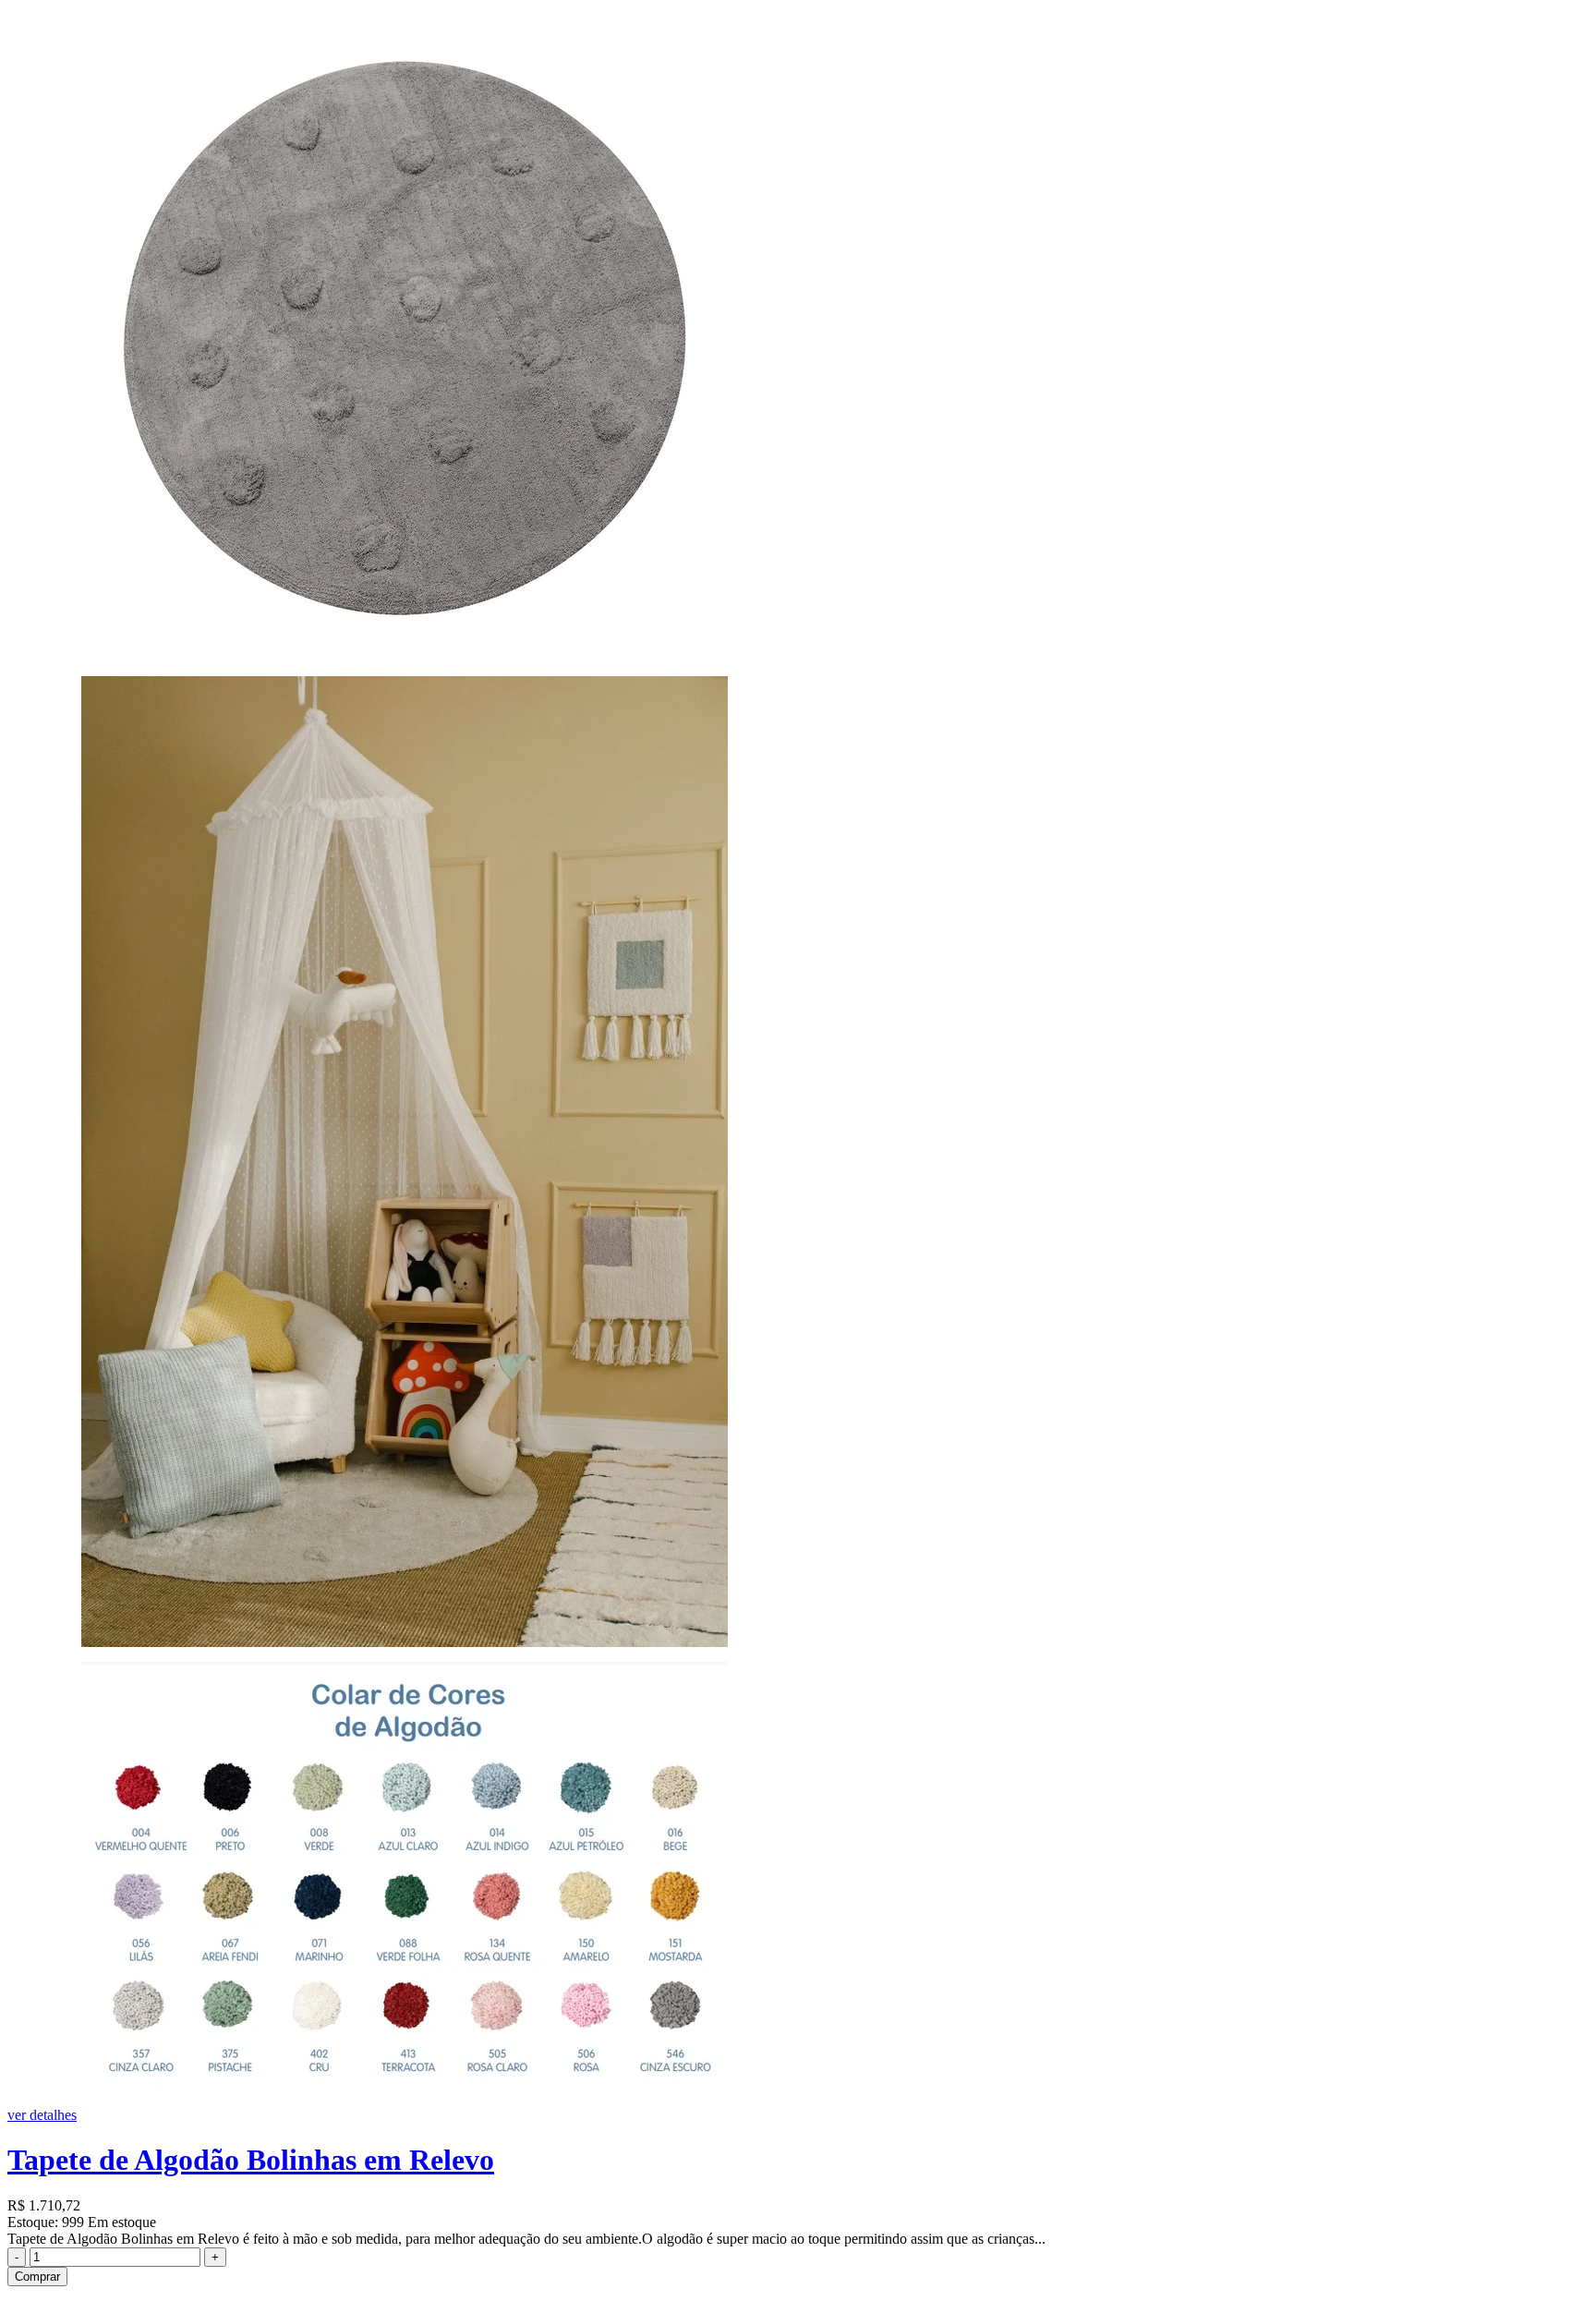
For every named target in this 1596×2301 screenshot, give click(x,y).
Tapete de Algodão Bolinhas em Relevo (251, 2160)
